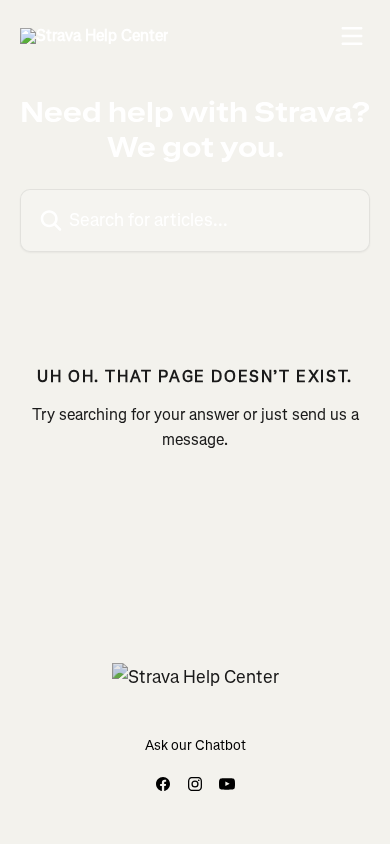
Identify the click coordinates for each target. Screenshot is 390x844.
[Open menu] (352, 36)
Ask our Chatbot (195, 745)
